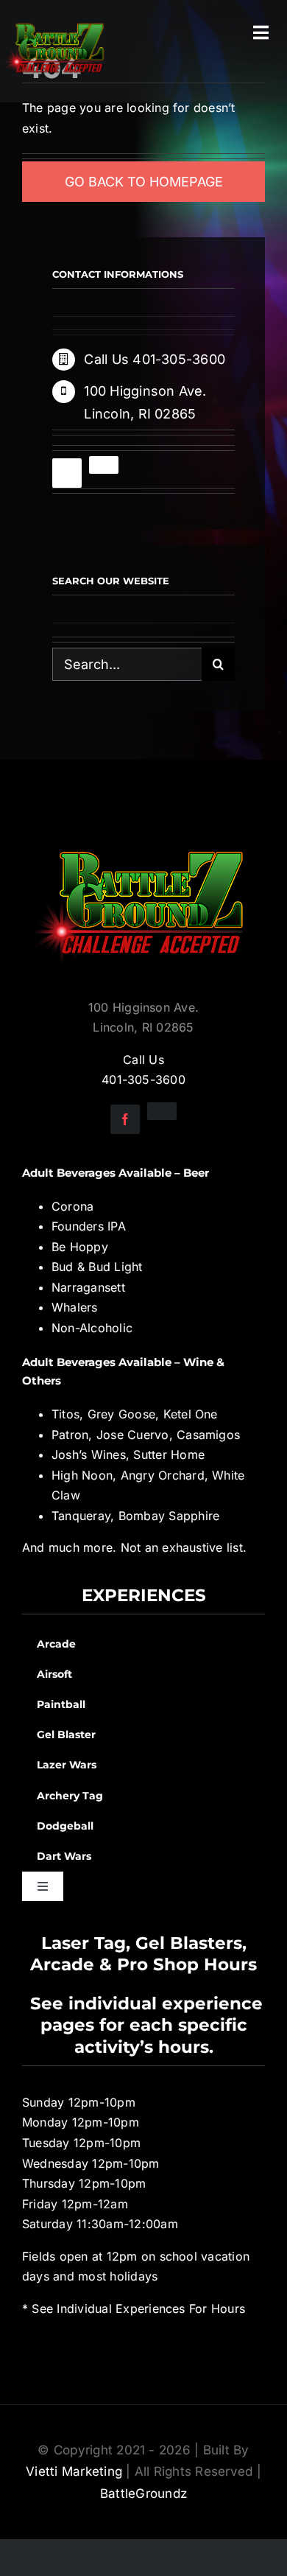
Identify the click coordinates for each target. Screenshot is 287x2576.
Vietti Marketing (74, 2471)
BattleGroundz (143, 2493)
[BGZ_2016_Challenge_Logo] (143, 839)
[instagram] (104, 465)
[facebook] (67, 473)
